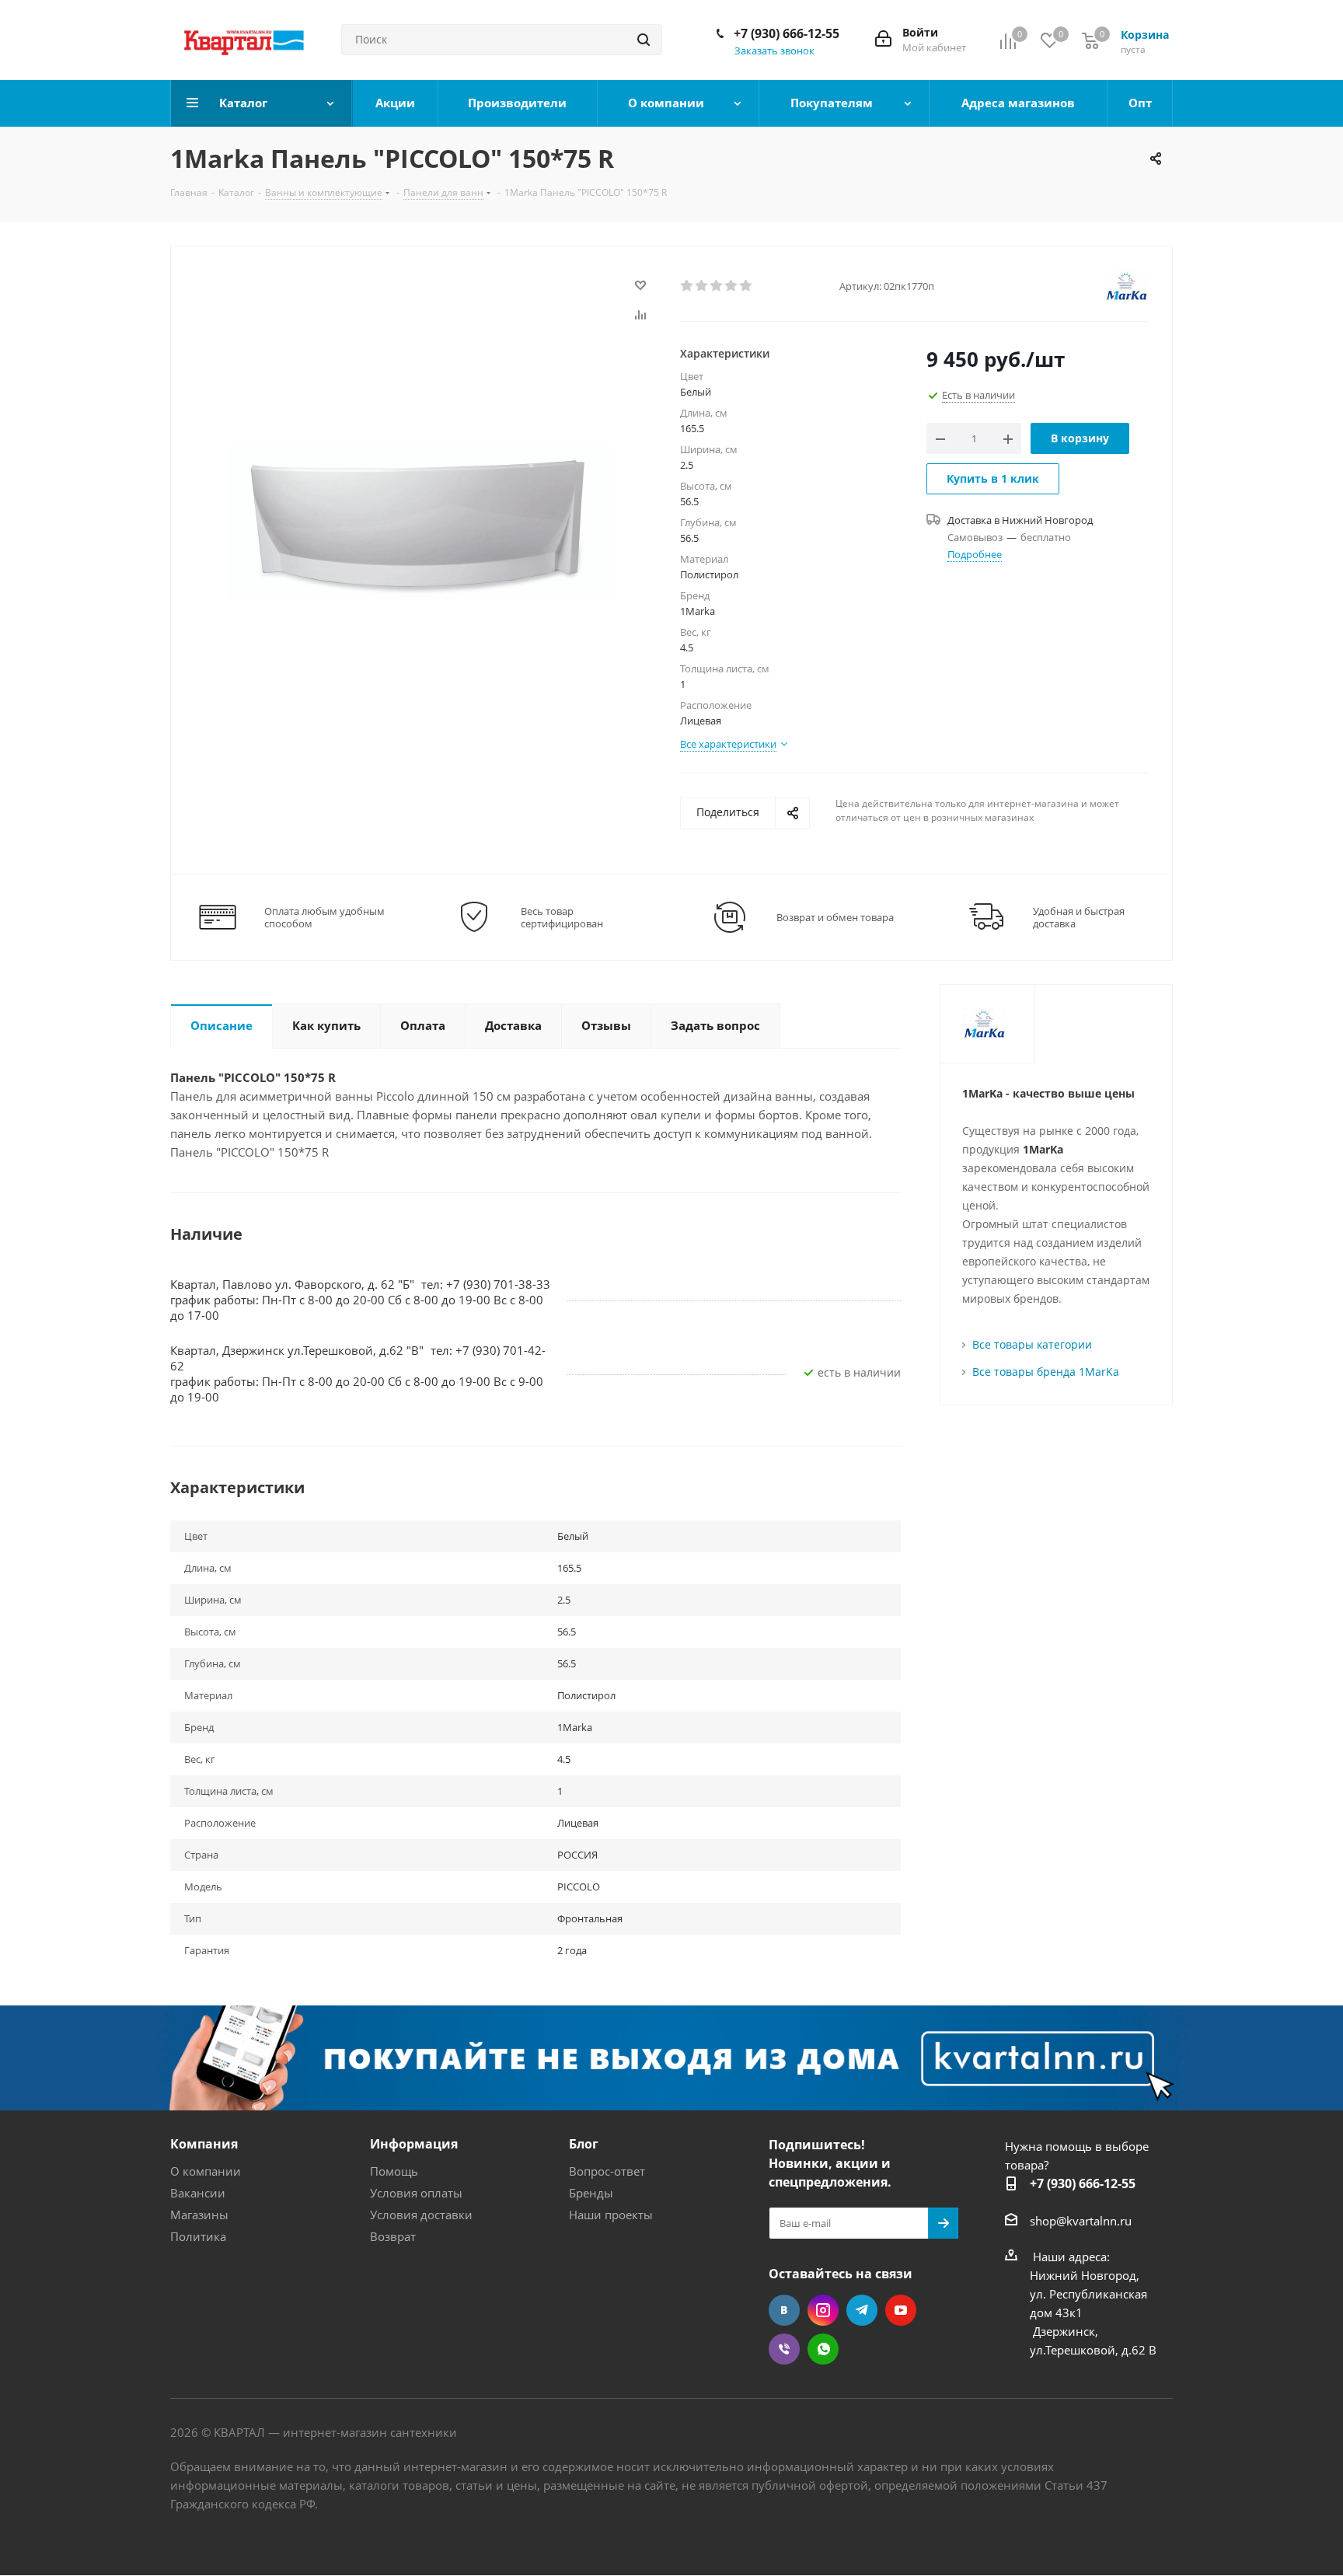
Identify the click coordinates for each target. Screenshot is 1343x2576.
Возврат (393, 2236)
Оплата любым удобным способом (324, 917)
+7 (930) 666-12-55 (787, 33)
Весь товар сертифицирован (562, 917)
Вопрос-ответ (607, 2171)
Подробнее (975, 554)
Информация (414, 2144)
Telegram (862, 2310)
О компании (206, 2171)
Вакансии (198, 2193)
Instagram (823, 2310)
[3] (717, 286)
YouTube (901, 2310)
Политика (198, 2236)
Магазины (199, 2215)
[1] (687, 286)
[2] (702, 286)
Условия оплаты (416, 2193)
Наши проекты (611, 2215)
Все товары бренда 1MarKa (1046, 1372)
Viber (784, 2349)
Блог (584, 2144)
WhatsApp (823, 2349)
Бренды (591, 2193)
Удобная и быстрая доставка (1079, 917)
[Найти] (644, 40)
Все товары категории (1032, 1344)
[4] (732, 286)
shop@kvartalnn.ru (1081, 2221)
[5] (746, 286)
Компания (204, 2144)
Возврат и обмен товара (835, 917)
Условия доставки (421, 2215)
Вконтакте (784, 2310)
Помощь (394, 2171)
